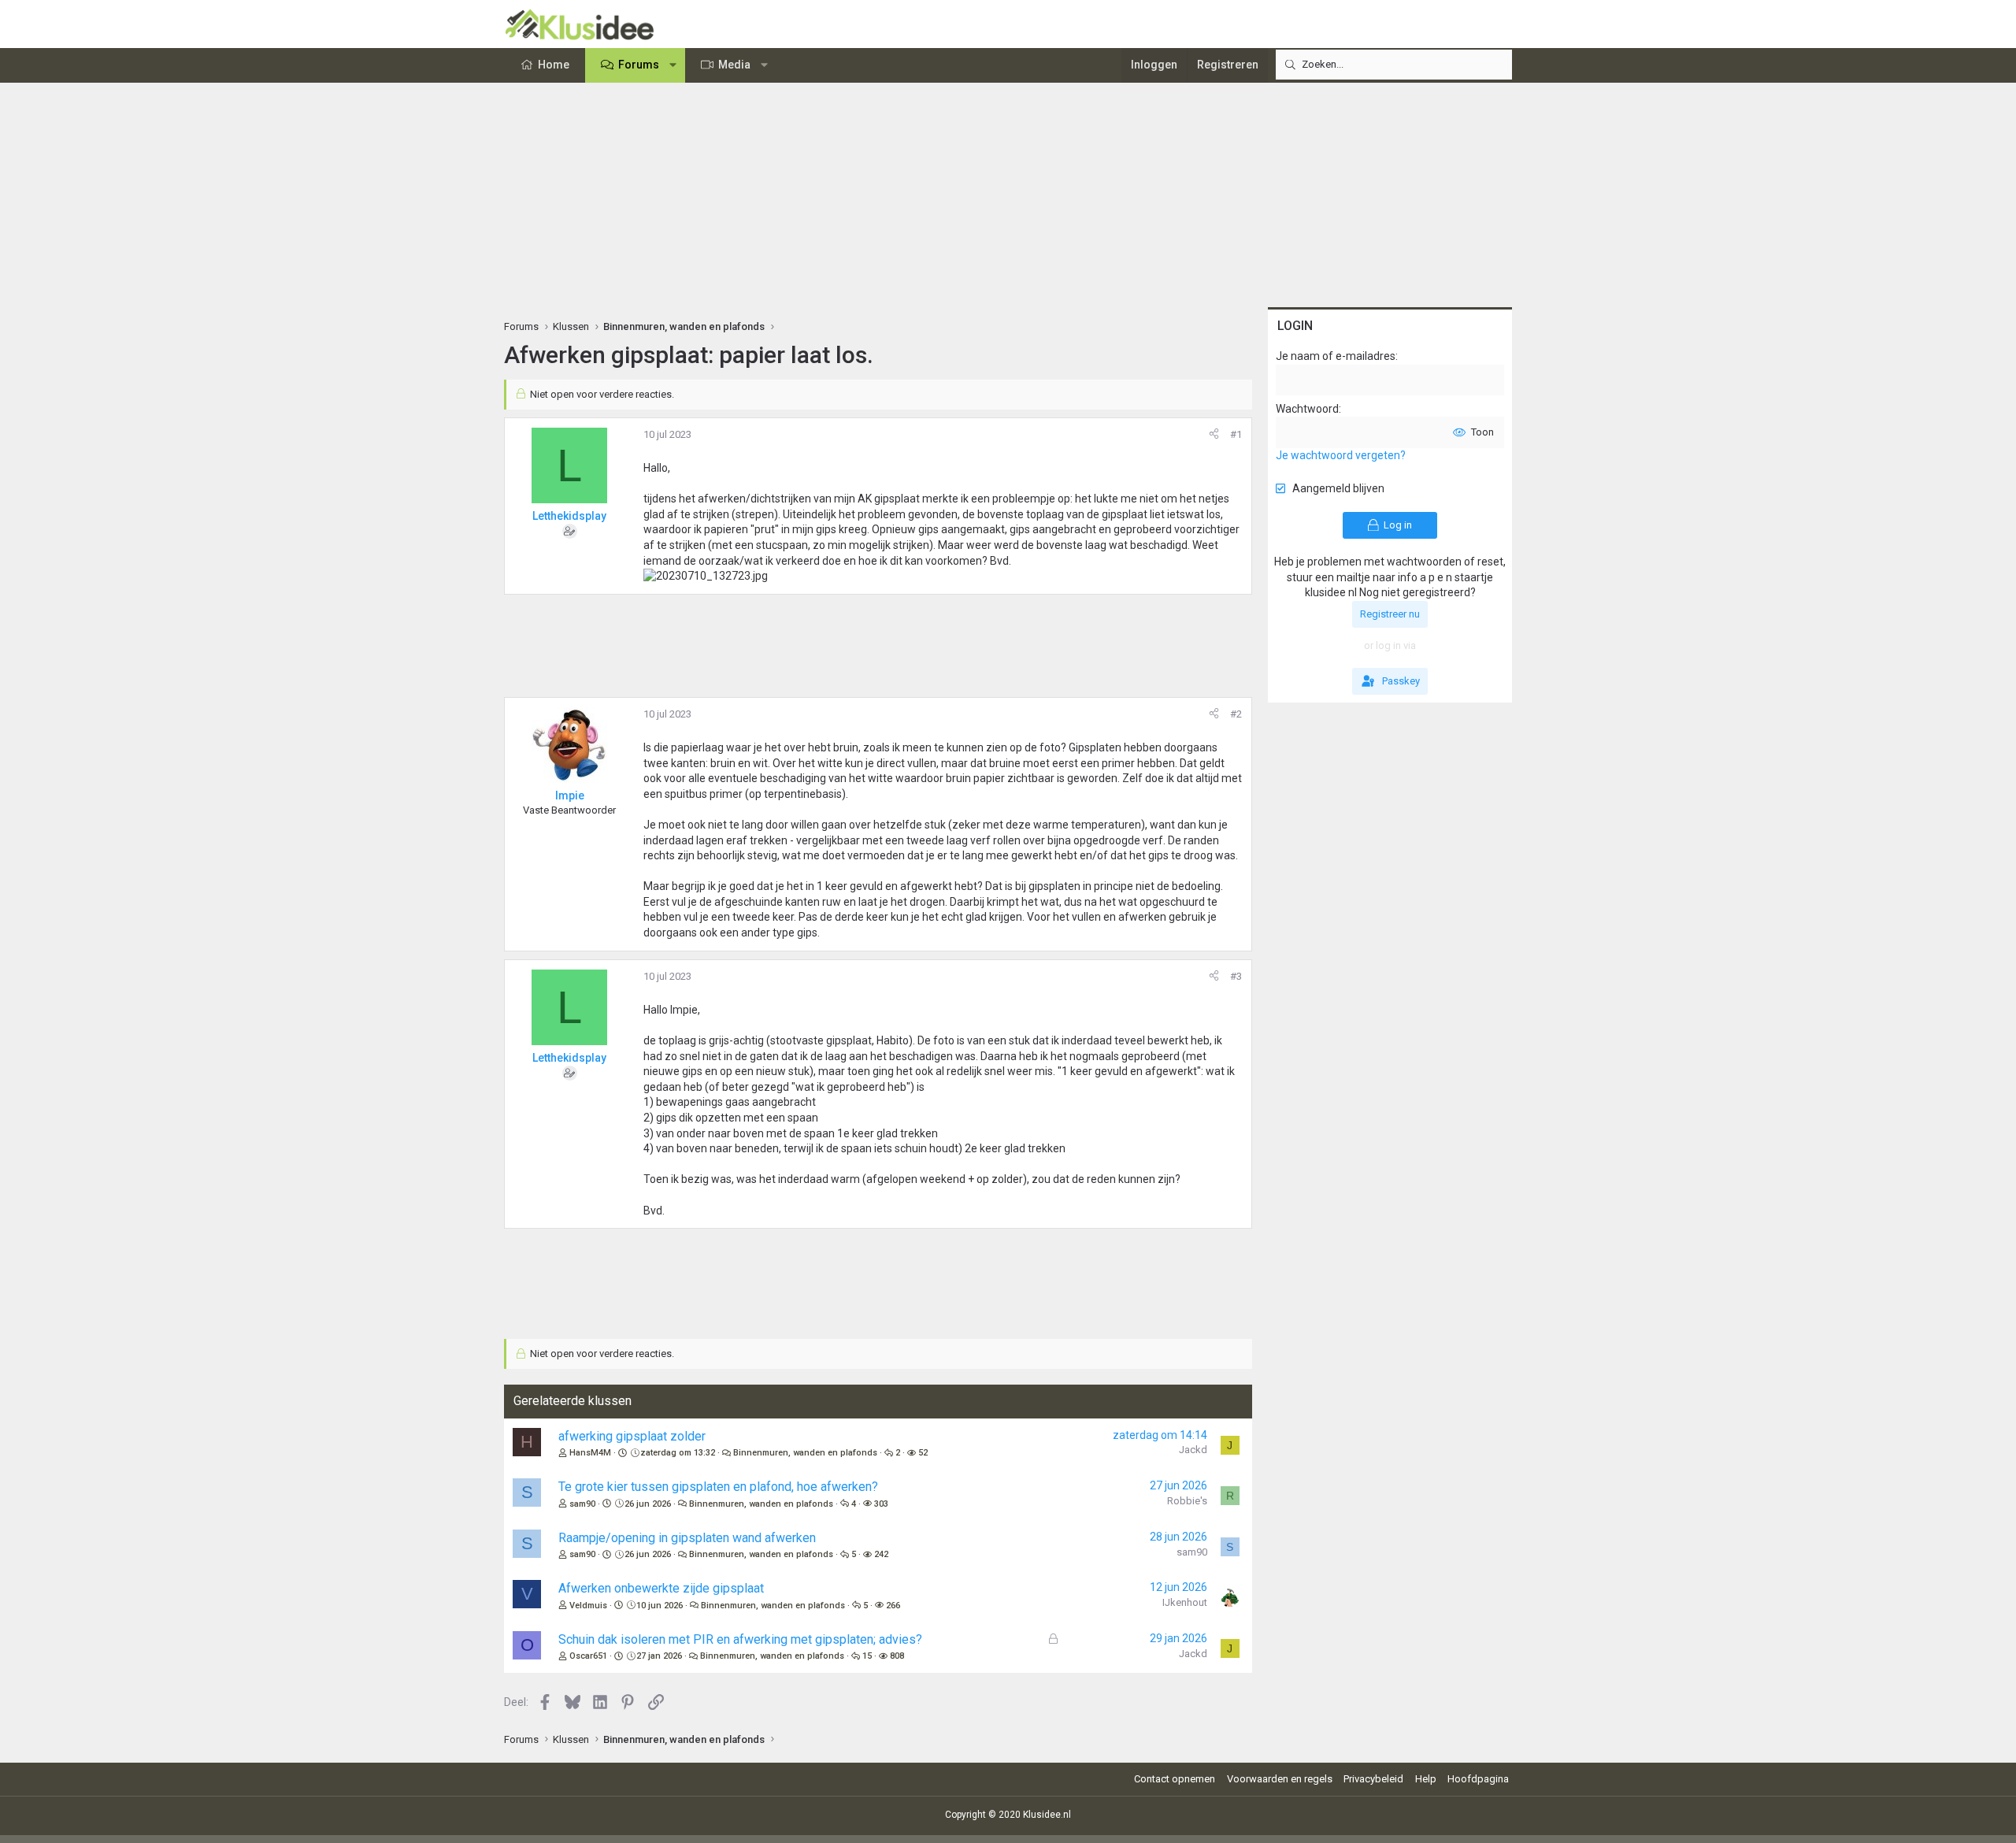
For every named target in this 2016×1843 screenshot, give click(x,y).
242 (881, 1554)
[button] (673, 65)
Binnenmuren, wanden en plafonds (805, 1453)
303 (881, 1504)
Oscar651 (588, 1656)
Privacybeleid (1373, 1779)
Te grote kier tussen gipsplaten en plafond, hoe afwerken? (718, 1487)
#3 (1236, 976)
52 (923, 1453)
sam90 (582, 1504)
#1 (1236, 434)
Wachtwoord (1307, 409)
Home (554, 65)
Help (1426, 1779)
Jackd (1193, 1450)
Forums (639, 65)
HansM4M (590, 1453)
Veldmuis (588, 1606)
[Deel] (1214, 435)
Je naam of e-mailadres (1336, 356)
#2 (1236, 714)
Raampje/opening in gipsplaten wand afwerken (687, 1538)
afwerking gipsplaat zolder (632, 1436)
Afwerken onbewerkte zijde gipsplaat (661, 1588)
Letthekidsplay (569, 516)
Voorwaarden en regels (1280, 1779)
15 (867, 1656)
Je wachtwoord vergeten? (1341, 455)
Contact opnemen (1175, 1779)
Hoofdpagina (1478, 1779)
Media (734, 65)
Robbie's (1187, 1501)
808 (897, 1656)
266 (893, 1606)
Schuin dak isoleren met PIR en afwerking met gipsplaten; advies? (740, 1639)
